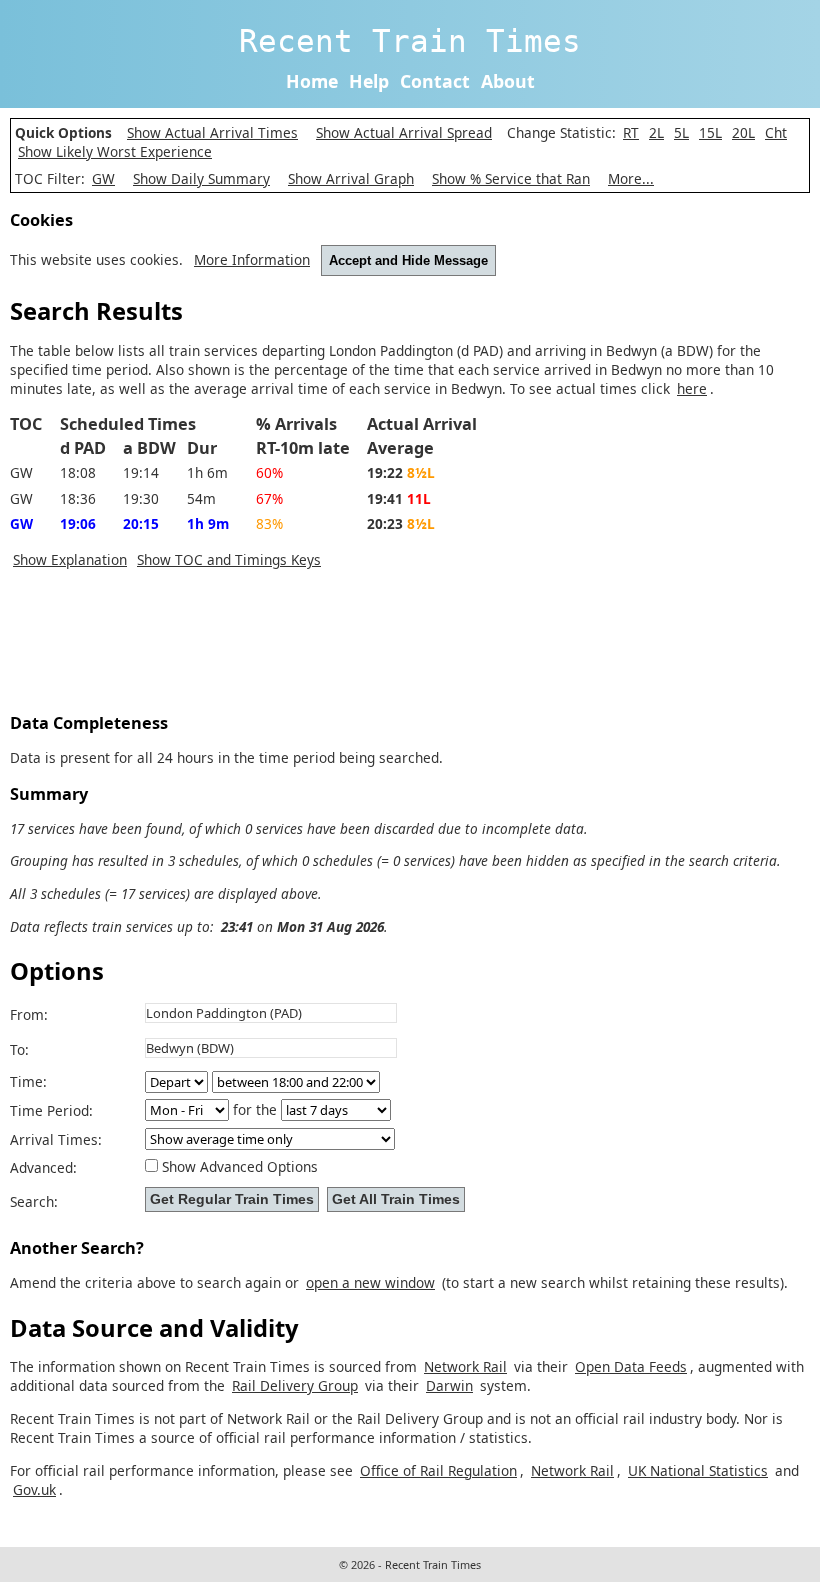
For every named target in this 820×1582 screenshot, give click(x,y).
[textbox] (271, 1013)
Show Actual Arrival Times (212, 132)
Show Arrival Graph (351, 178)
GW (103, 178)
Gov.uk (34, 1489)
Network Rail (465, 1366)
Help (369, 81)
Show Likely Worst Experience (115, 151)
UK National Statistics (698, 1470)
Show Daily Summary (201, 178)
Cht (776, 132)
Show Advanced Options (240, 1166)
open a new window (370, 1282)
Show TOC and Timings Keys (229, 559)
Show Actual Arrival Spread (404, 132)
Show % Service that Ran (511, 178)
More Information (252, 259)
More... (631, 178)
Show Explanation (70, 559)
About (508, 81)
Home (312, 81)
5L (681, 132)
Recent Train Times (410, 41)
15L (710, 132)
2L (656, 132)
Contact (435, 81)
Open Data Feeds (631, 1366)
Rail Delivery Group (295, 1385)
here (692, 388)
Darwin (449, 1385)
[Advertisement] (374, 647)
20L (743, 132)
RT (631, 132)
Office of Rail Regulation (438, 1470)
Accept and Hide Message (408, 260)
